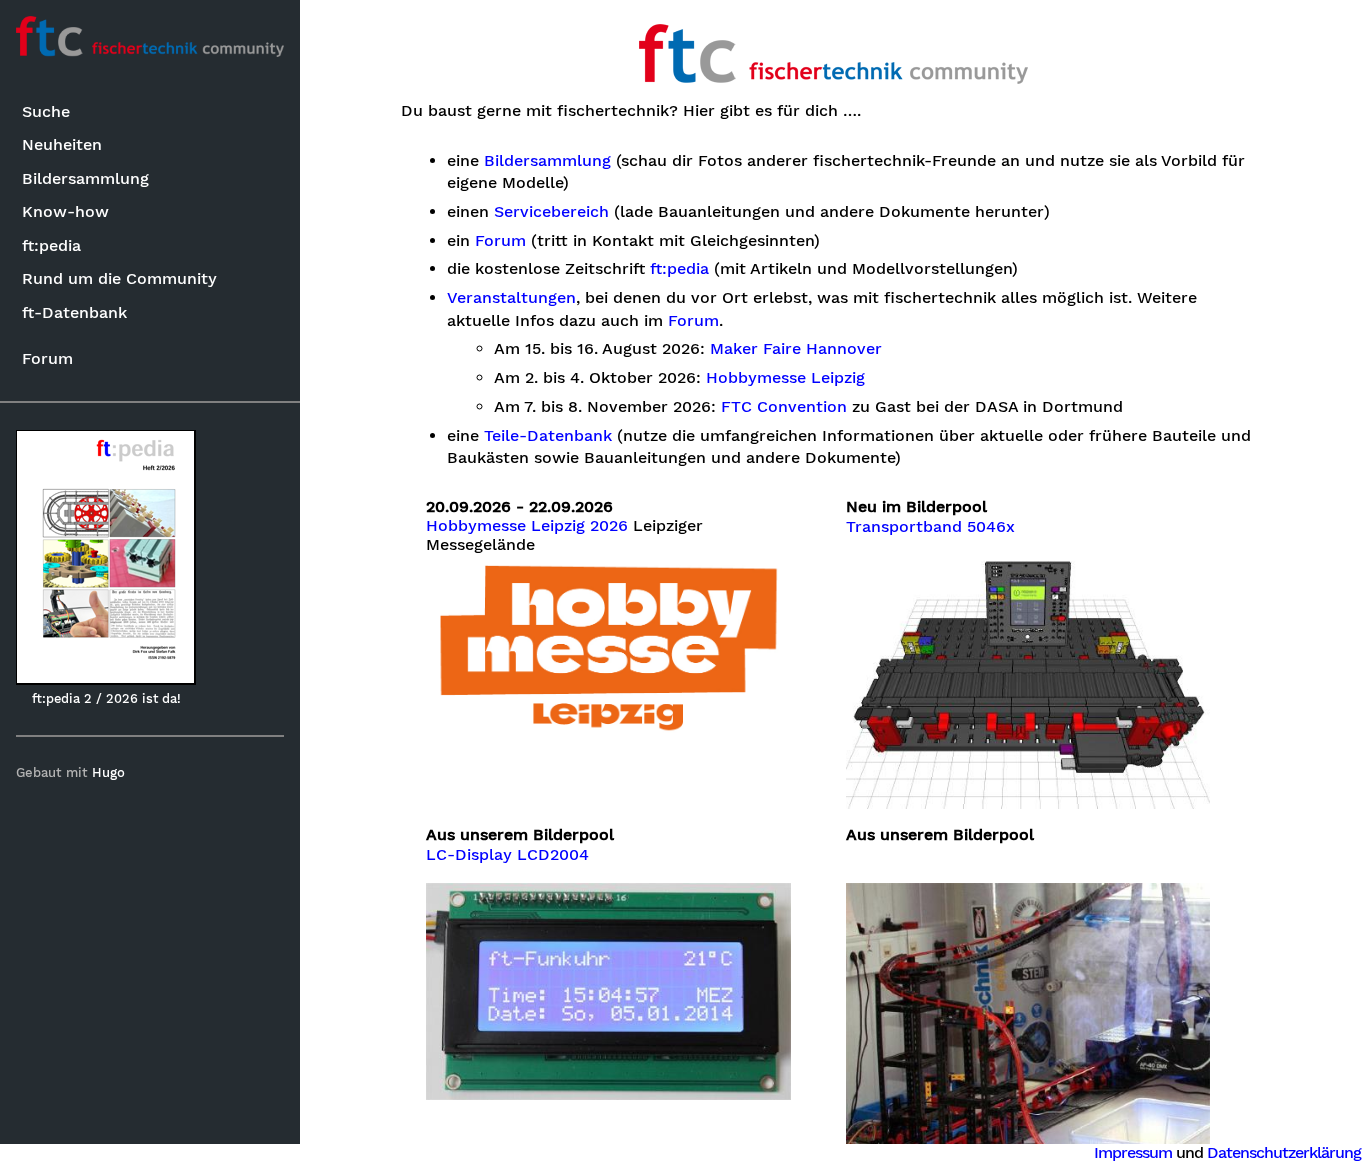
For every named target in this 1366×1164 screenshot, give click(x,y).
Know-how (65, 211)
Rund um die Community (119, 278)
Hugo (108, 772)
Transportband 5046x (930, 527)
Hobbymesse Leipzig (785, 378)
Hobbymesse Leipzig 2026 (527, 526)
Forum (47, 358)
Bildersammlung (85, 178)
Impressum (1133, 1152)
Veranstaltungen (511, 298)
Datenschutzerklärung (1284, 1152)
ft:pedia (51, 245)
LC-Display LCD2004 (507, 855)
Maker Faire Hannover (796, 349)
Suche (46, 111)
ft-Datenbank (74, 312)
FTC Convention (784, 407)
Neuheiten (62, 144)
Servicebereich (551, 212)
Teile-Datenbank (548, 436)
